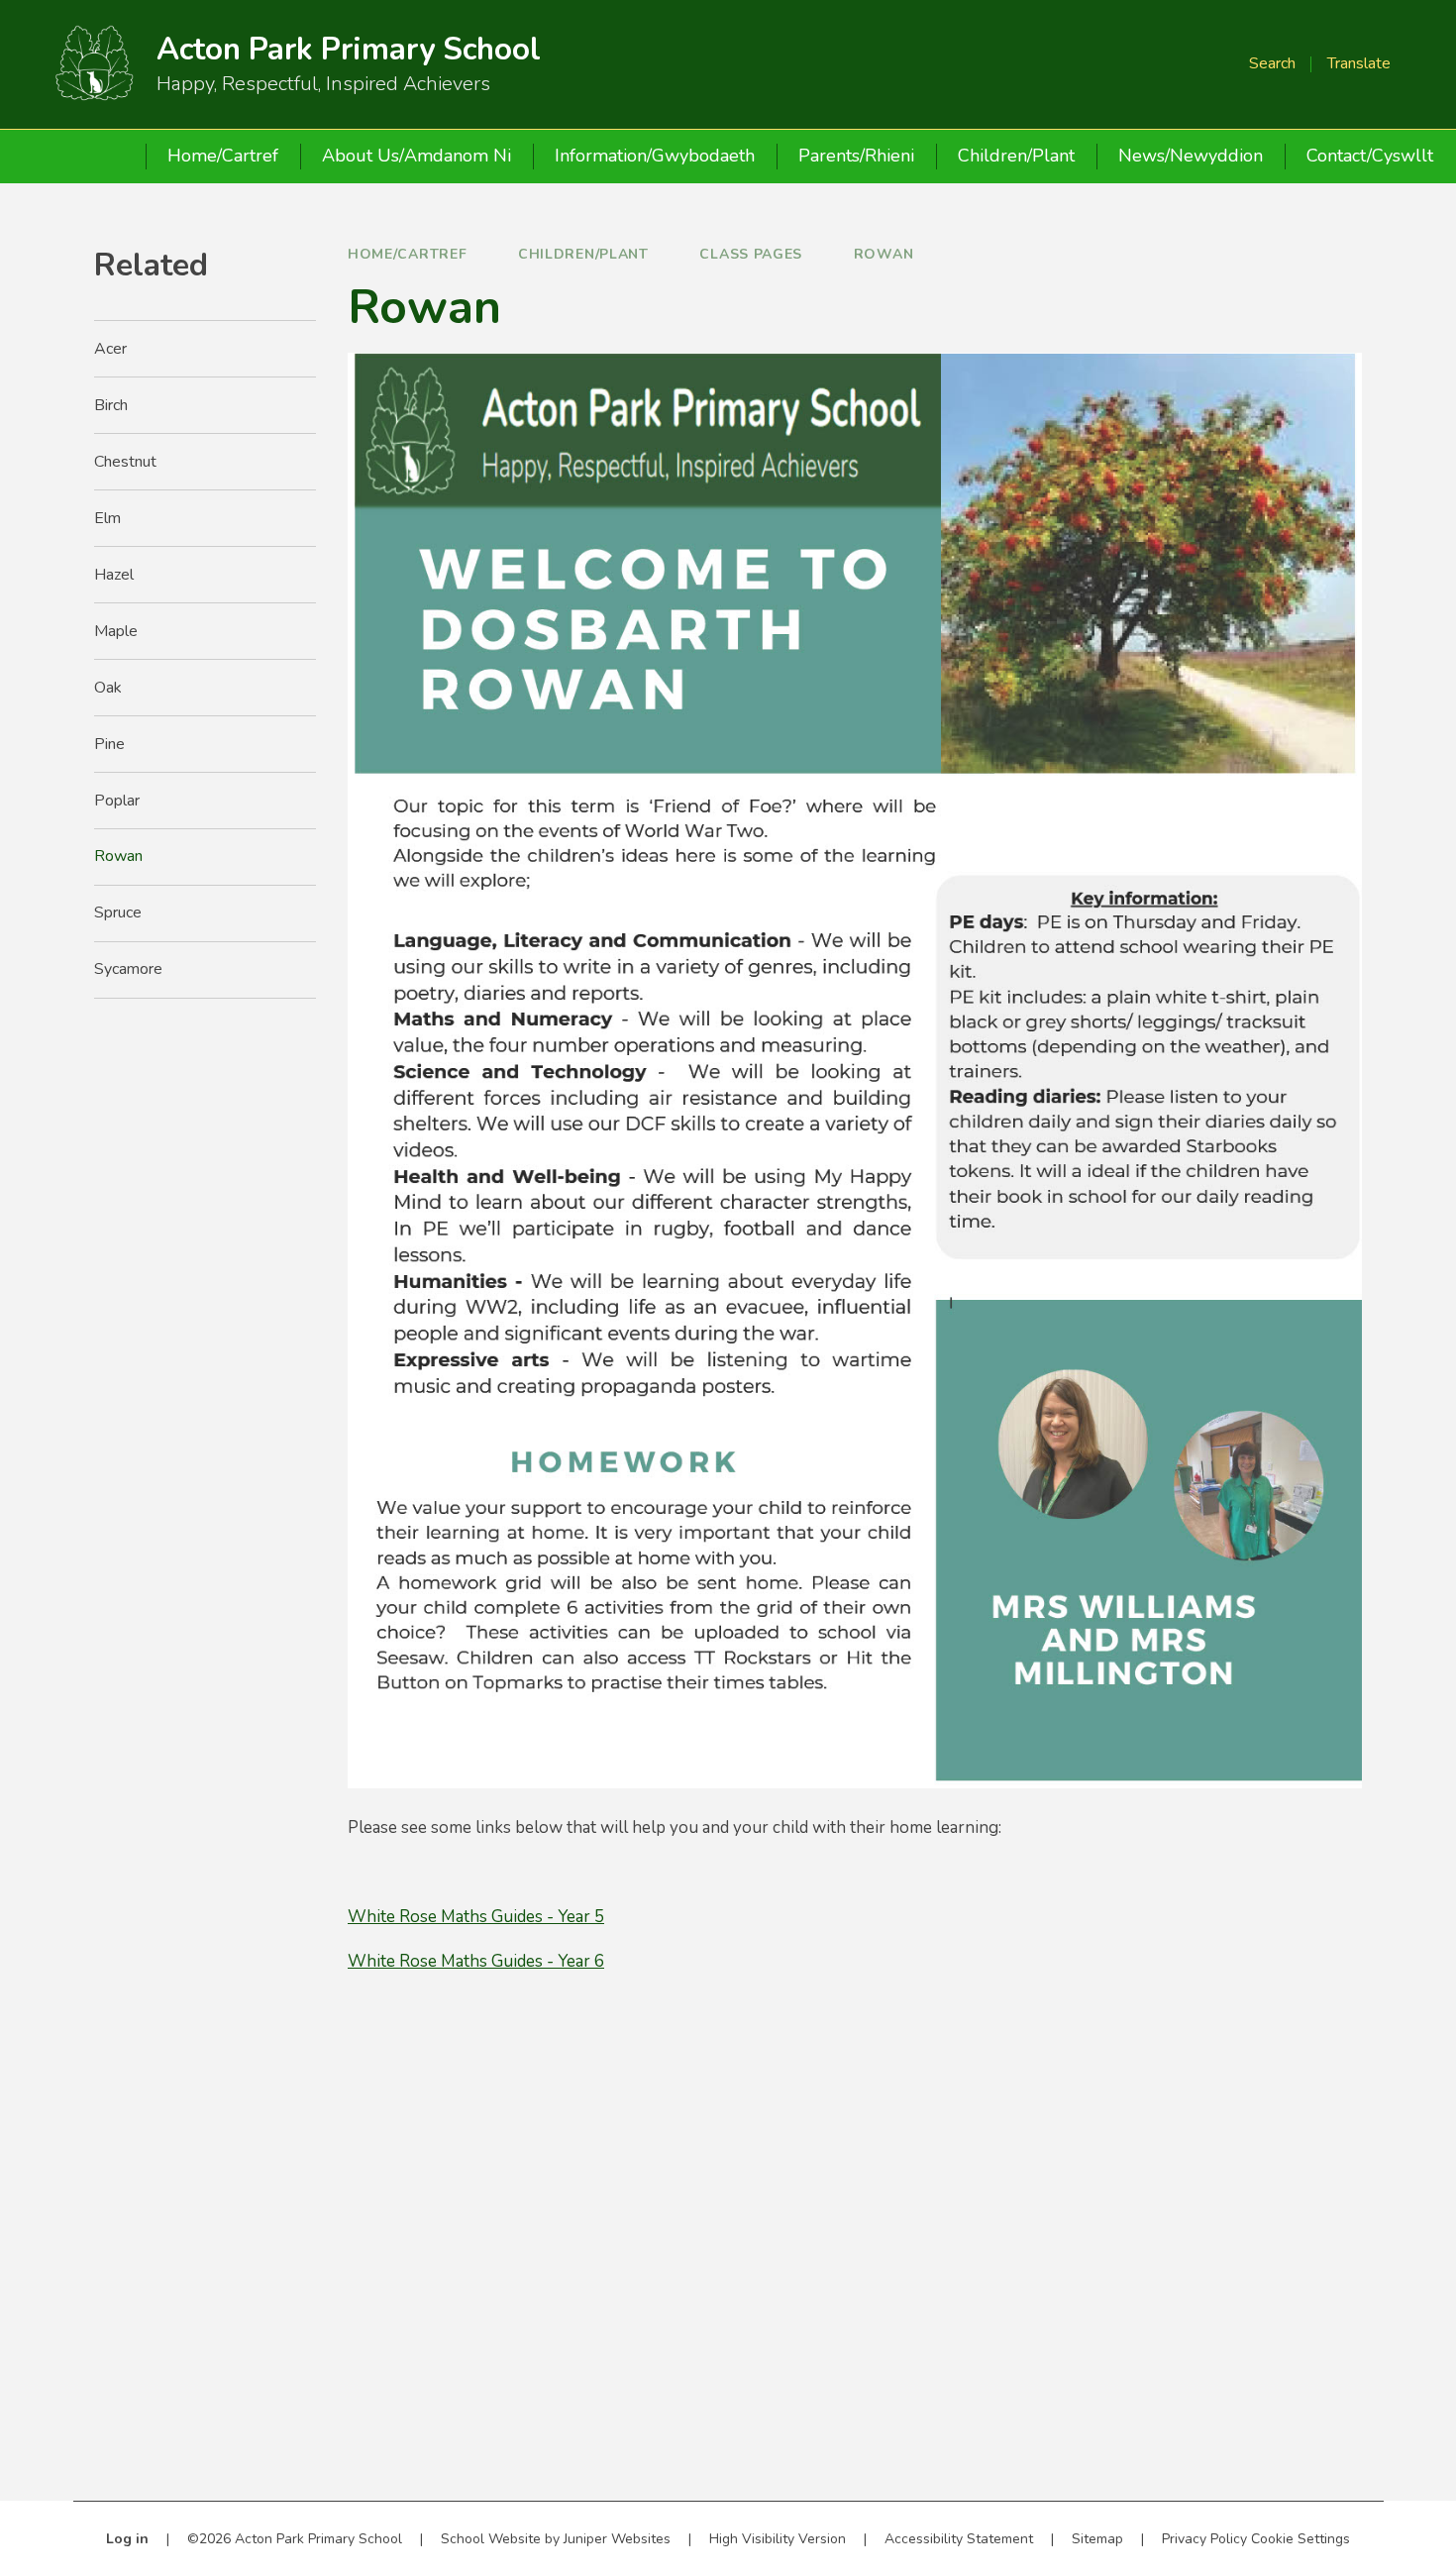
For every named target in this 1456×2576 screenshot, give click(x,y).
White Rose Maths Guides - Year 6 (476, 1961)
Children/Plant (583, 254)
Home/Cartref (407, 254)
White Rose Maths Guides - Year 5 (476, 1917)
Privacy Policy (1204, 2539)
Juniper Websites (617, 2539)
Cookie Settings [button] (1300, 2539)
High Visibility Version (778, 2539)
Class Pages (751, 254)
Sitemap (1097, 2539)
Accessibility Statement (959, 2539)
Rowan (884, 254)
